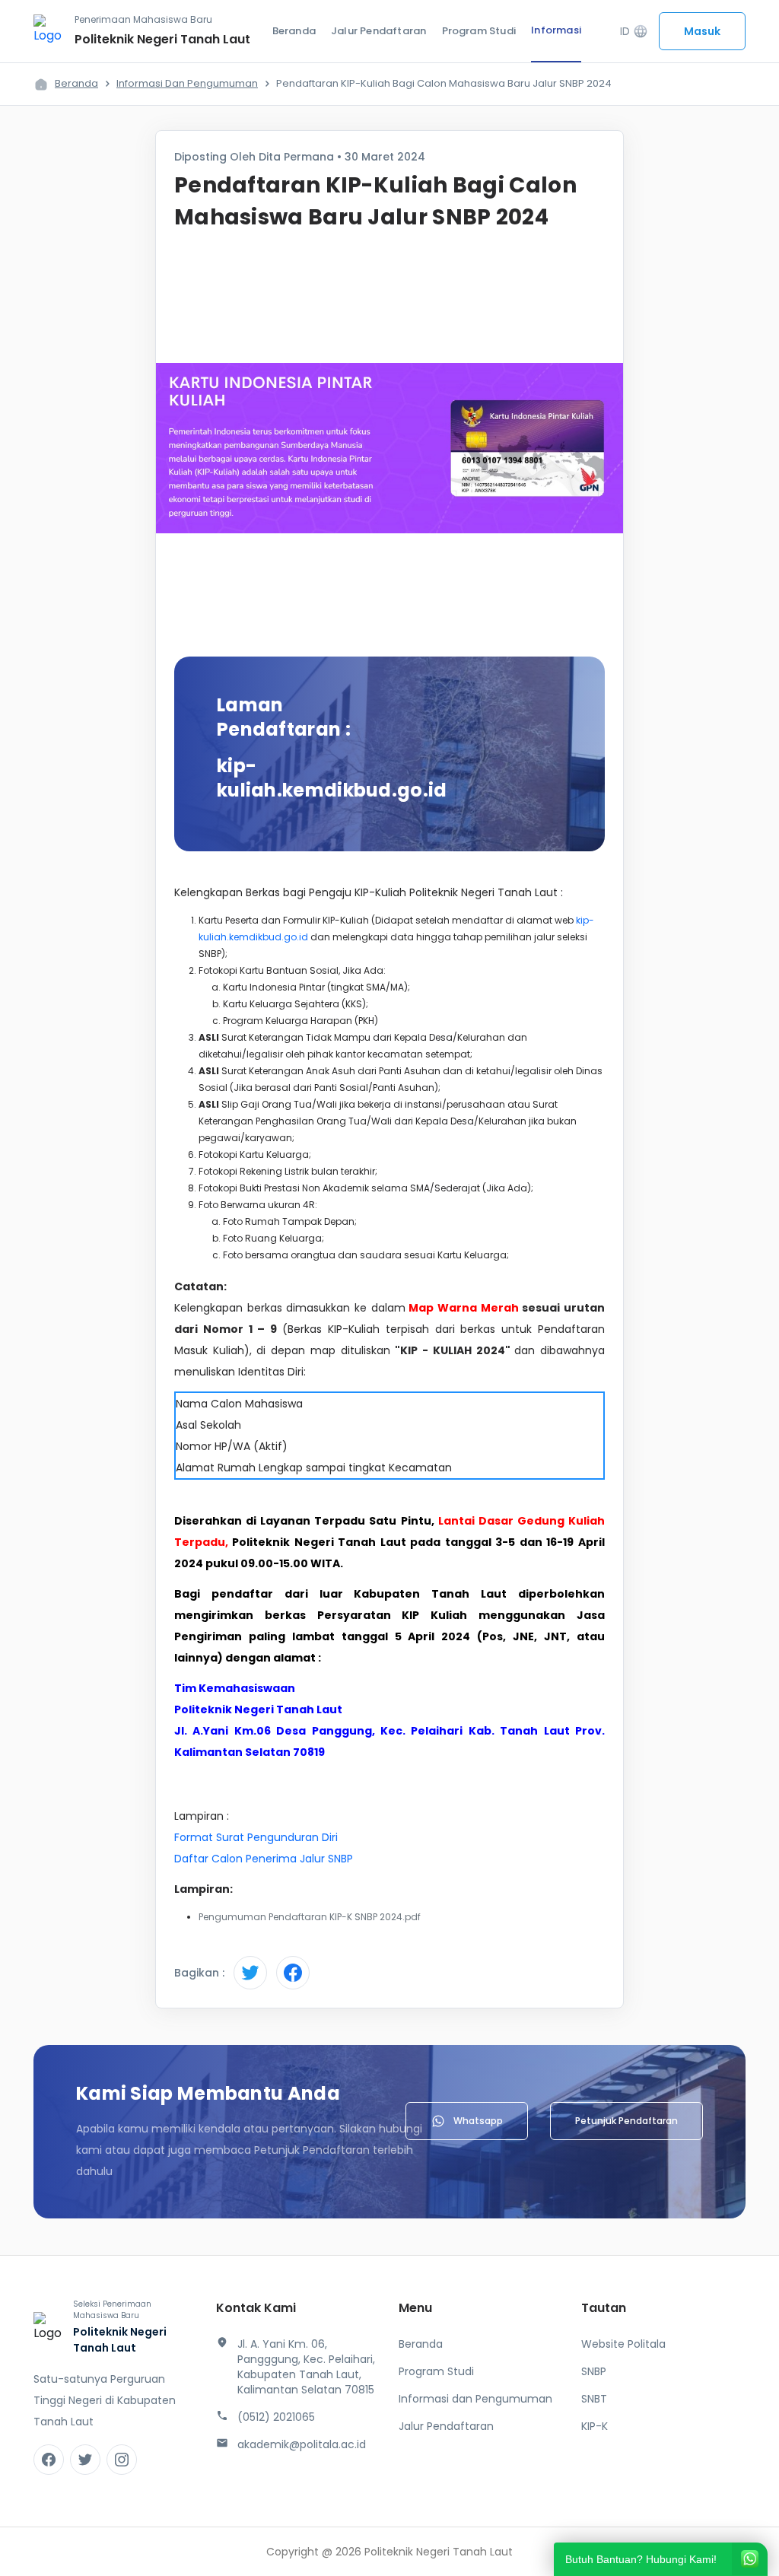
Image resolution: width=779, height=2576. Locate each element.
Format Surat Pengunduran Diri (256, 1837)
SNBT (594, 2399)
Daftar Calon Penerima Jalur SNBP (264, 1859)
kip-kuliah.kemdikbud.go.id (332, 778)
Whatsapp (478, 2121)
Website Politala (623, 2344)
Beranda (294, 31)
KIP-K (595, 2426)
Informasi (556, 30)
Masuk (702, 31)
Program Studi (479, 31)
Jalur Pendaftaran (378, 31)
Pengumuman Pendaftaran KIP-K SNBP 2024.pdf (310, 1917)
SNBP (594, 2371)
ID (634, 32)
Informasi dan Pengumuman (187, 83)
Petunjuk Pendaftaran (626, 2121)
